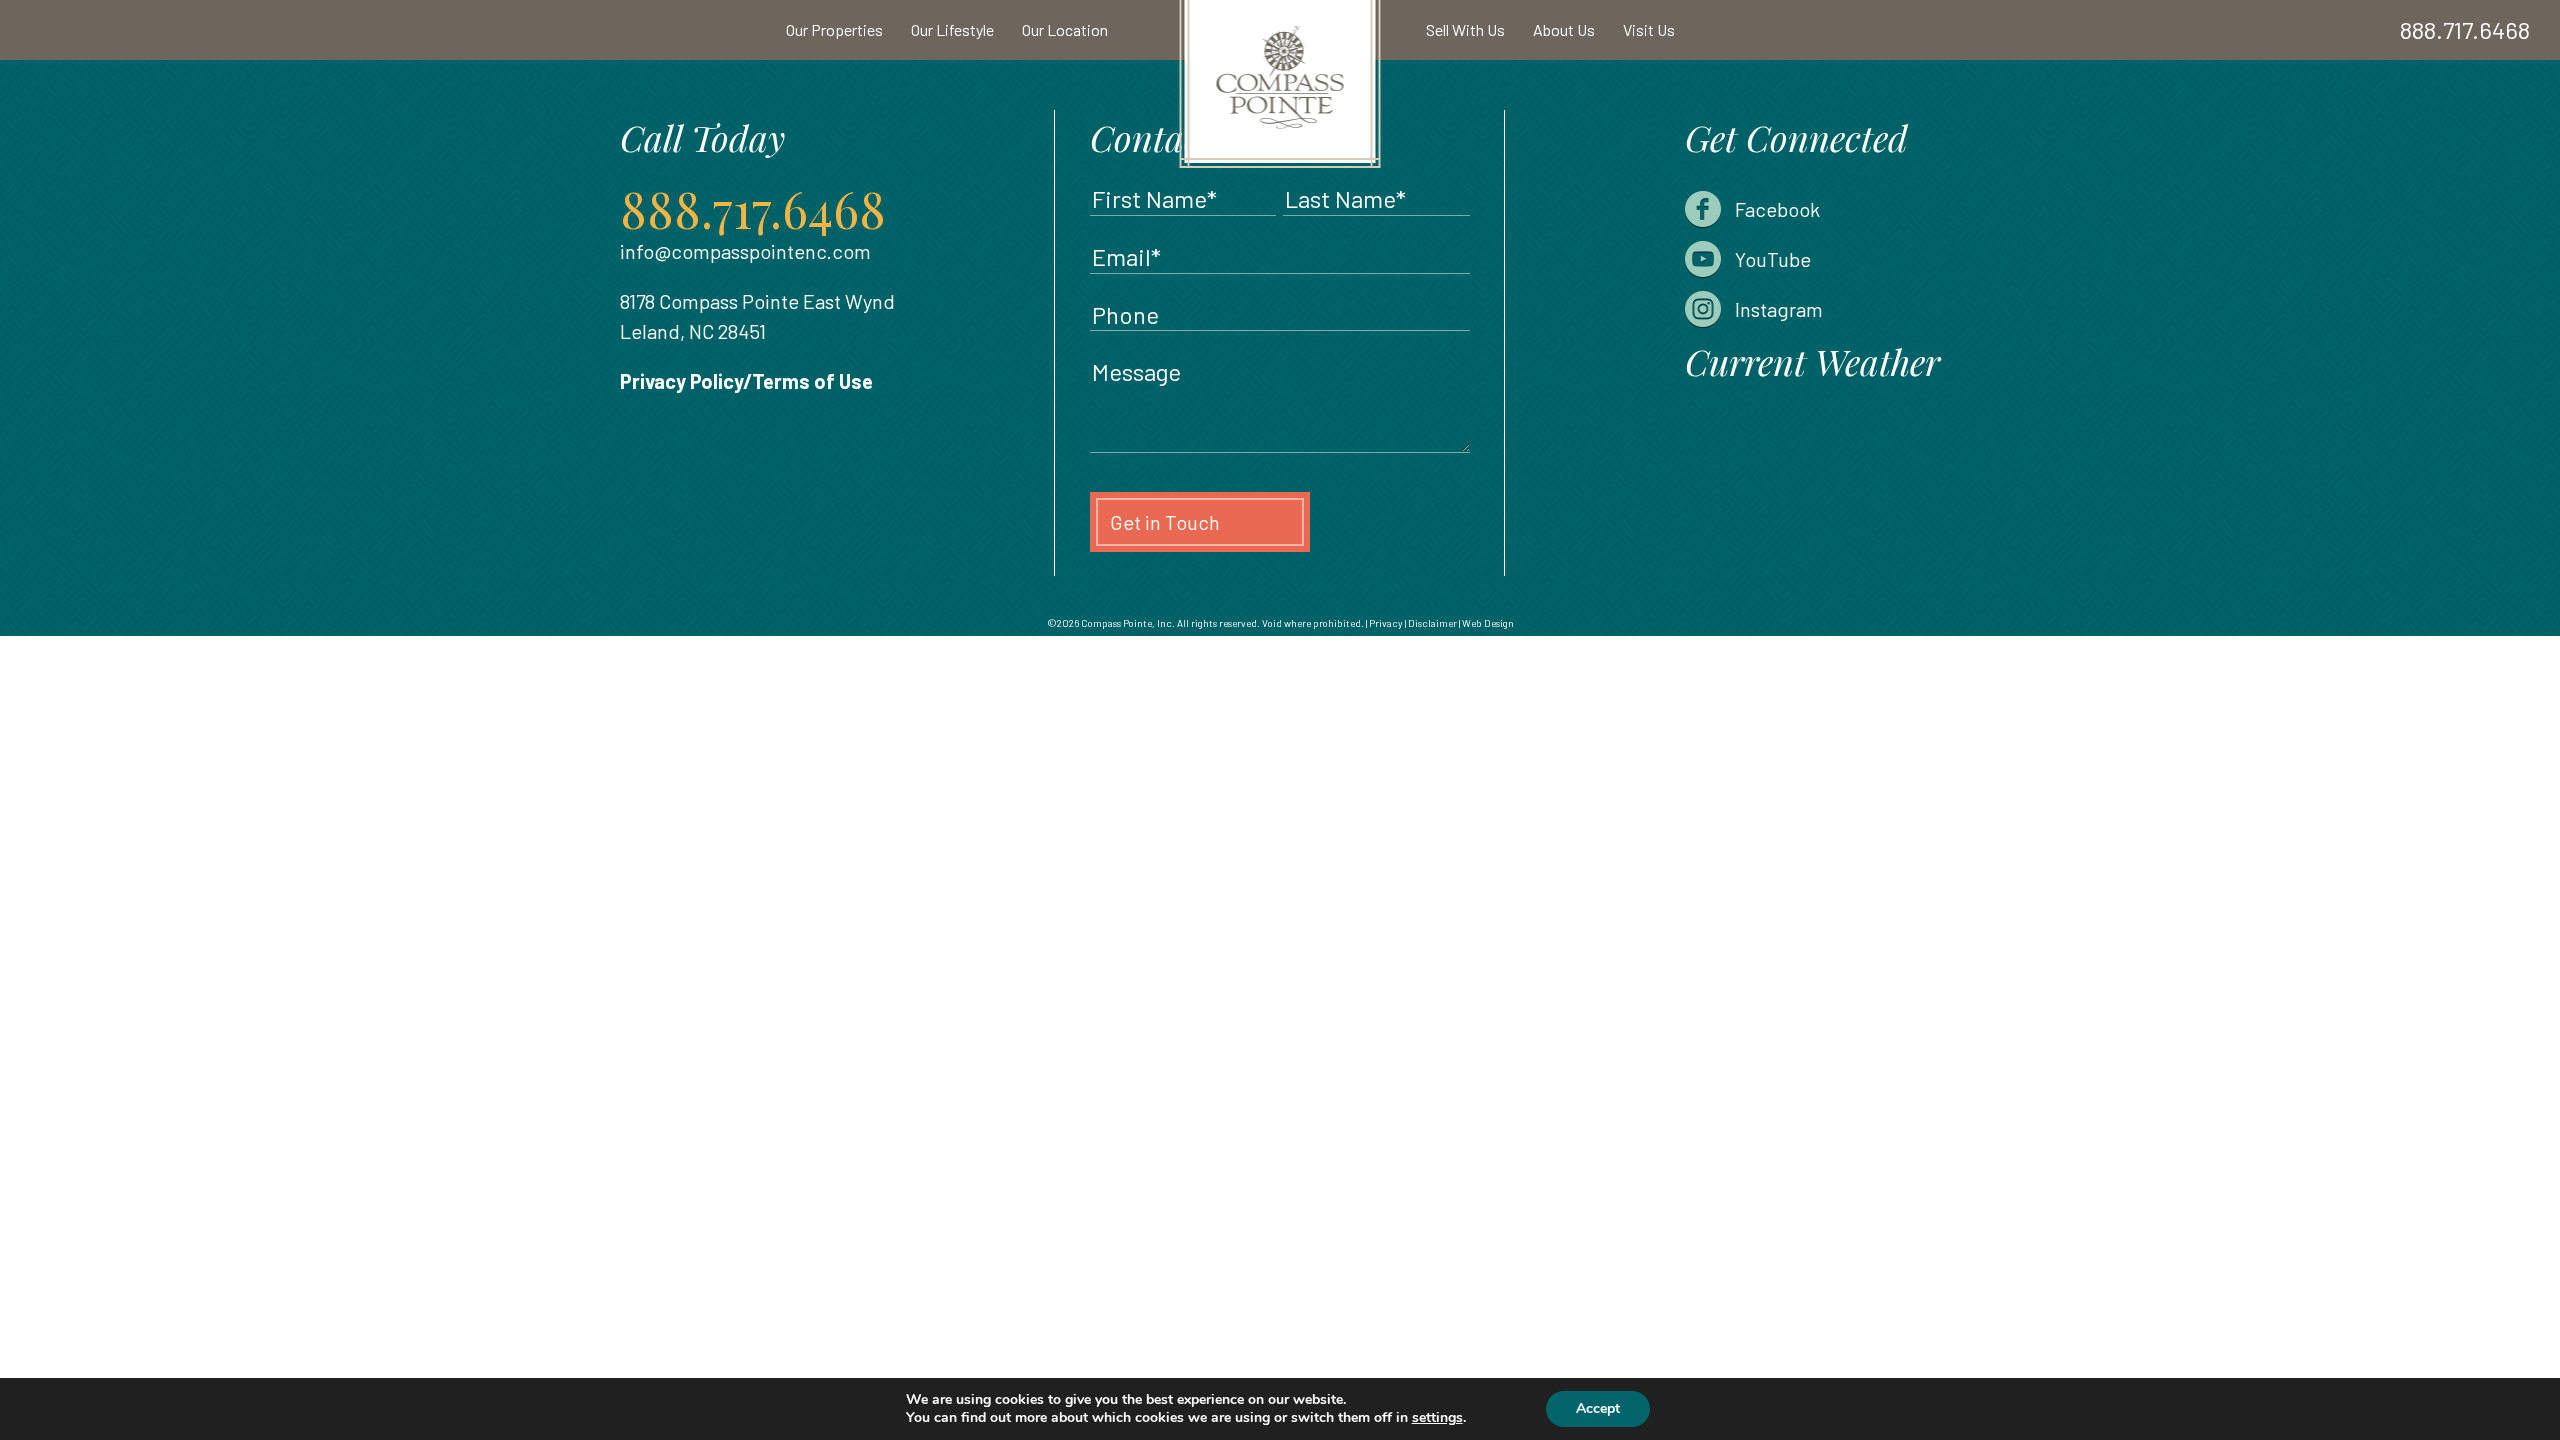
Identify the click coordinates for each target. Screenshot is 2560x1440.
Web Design (1488, 623)
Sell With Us (1465, 29)
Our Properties (834, 29)
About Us (1564, 29)
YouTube (1773, 259)
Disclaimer (1432, 623)
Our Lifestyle (952, 29)
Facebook (1777, 209)
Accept (1598, 1408)
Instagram (1779, 309)
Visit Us (1649, 29)
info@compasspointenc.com (745, 251)
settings (1437, 1418)
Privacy (1386, 623)
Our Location (1065, 29)
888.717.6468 (2465, 29)
